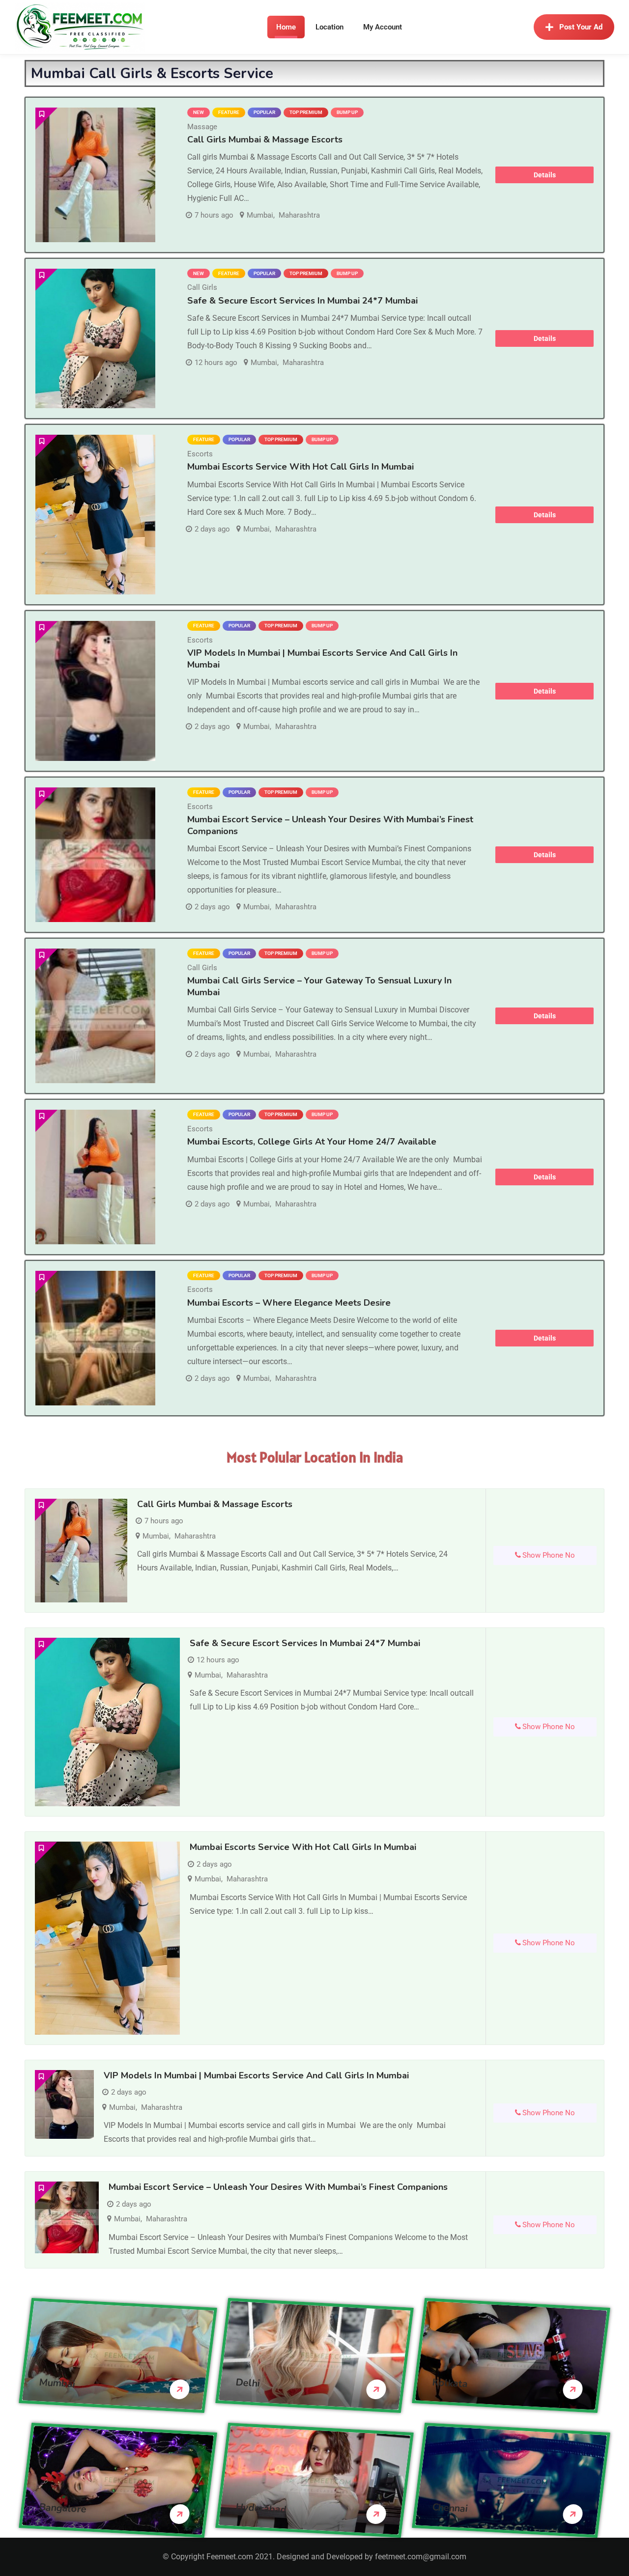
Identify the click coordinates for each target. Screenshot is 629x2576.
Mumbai (260, 215)
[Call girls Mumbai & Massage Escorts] (95, 175)
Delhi (248, 2382)
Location (329, 27)
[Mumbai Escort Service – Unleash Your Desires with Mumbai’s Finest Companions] (95, 855)
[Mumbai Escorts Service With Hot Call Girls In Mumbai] (95, 515)
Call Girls (202, 287)
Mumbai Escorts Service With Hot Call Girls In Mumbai (300, 467)
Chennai (450, 2507)
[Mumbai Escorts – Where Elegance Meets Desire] (95, 1338)
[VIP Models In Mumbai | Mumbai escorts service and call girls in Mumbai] (95, 691)
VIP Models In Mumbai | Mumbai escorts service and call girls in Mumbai (256, 2075)
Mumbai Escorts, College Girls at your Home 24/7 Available (312, 1142)
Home (286, 27)
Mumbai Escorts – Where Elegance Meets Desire (289, 1303)
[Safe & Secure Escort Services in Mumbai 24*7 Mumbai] (95, 339)
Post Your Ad (581, 27)
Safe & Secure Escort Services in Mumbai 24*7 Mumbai (302, 301)
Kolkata (450, 2383)
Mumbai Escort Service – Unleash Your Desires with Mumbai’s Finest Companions (330, 825)
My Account (383, 27)
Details (545, 175)
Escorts (200, 454)
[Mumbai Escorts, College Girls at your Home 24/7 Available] (95, 1177)
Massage (202, 127)
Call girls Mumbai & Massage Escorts (265, 140)
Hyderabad (261, 2508)
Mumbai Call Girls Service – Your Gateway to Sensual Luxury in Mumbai (319, 986)
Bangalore (63, 2508)
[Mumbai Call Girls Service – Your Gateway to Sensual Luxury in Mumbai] (95, 1016)
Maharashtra (299, 215)
